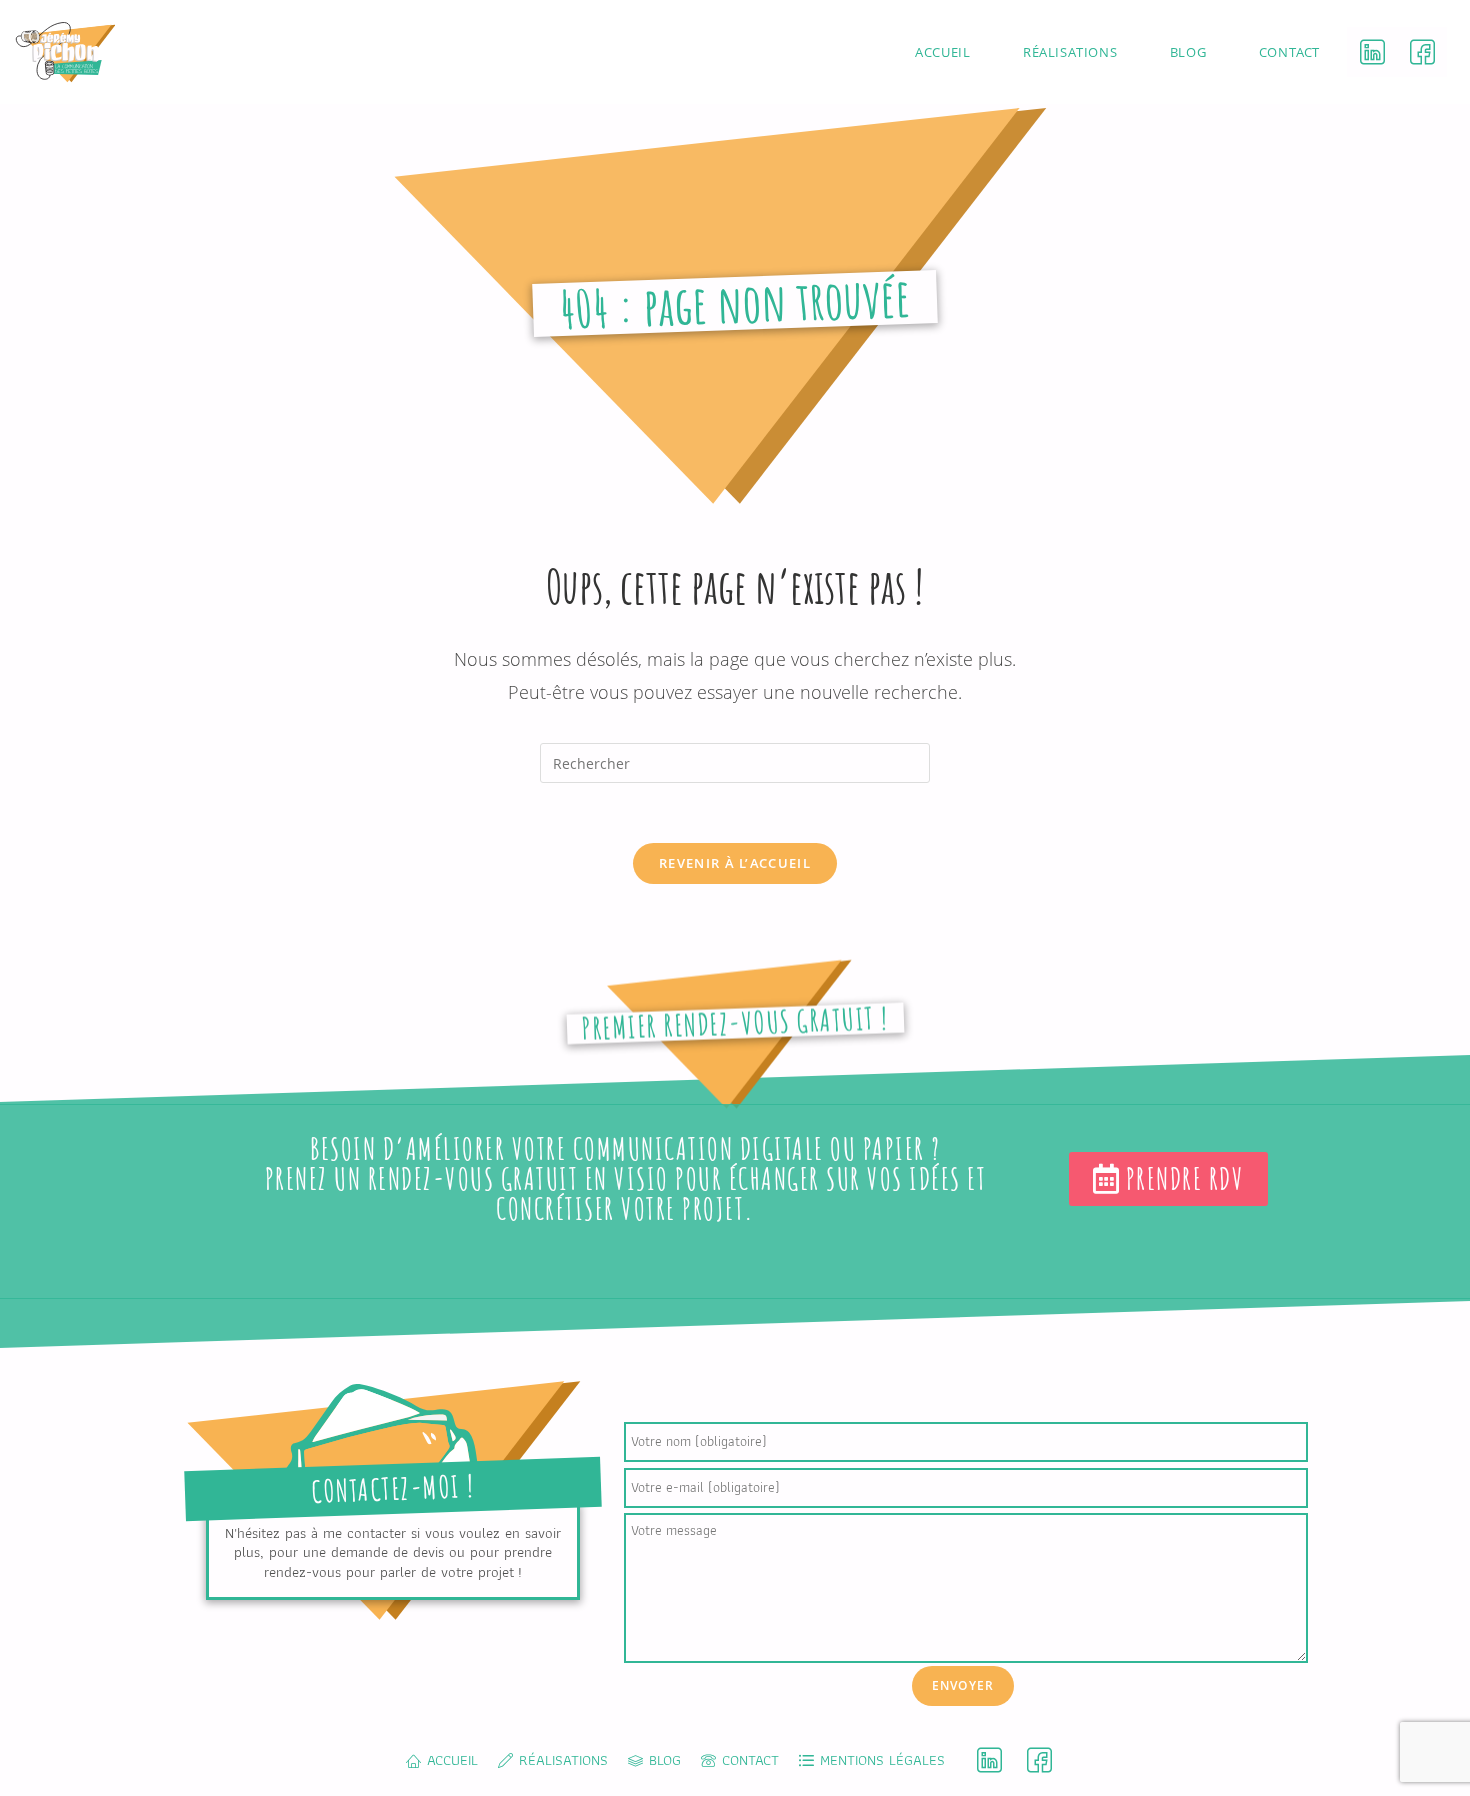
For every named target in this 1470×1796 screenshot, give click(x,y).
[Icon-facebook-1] (1422, 52)
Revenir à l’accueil (735, 863)
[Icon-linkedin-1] (1372, 52)
